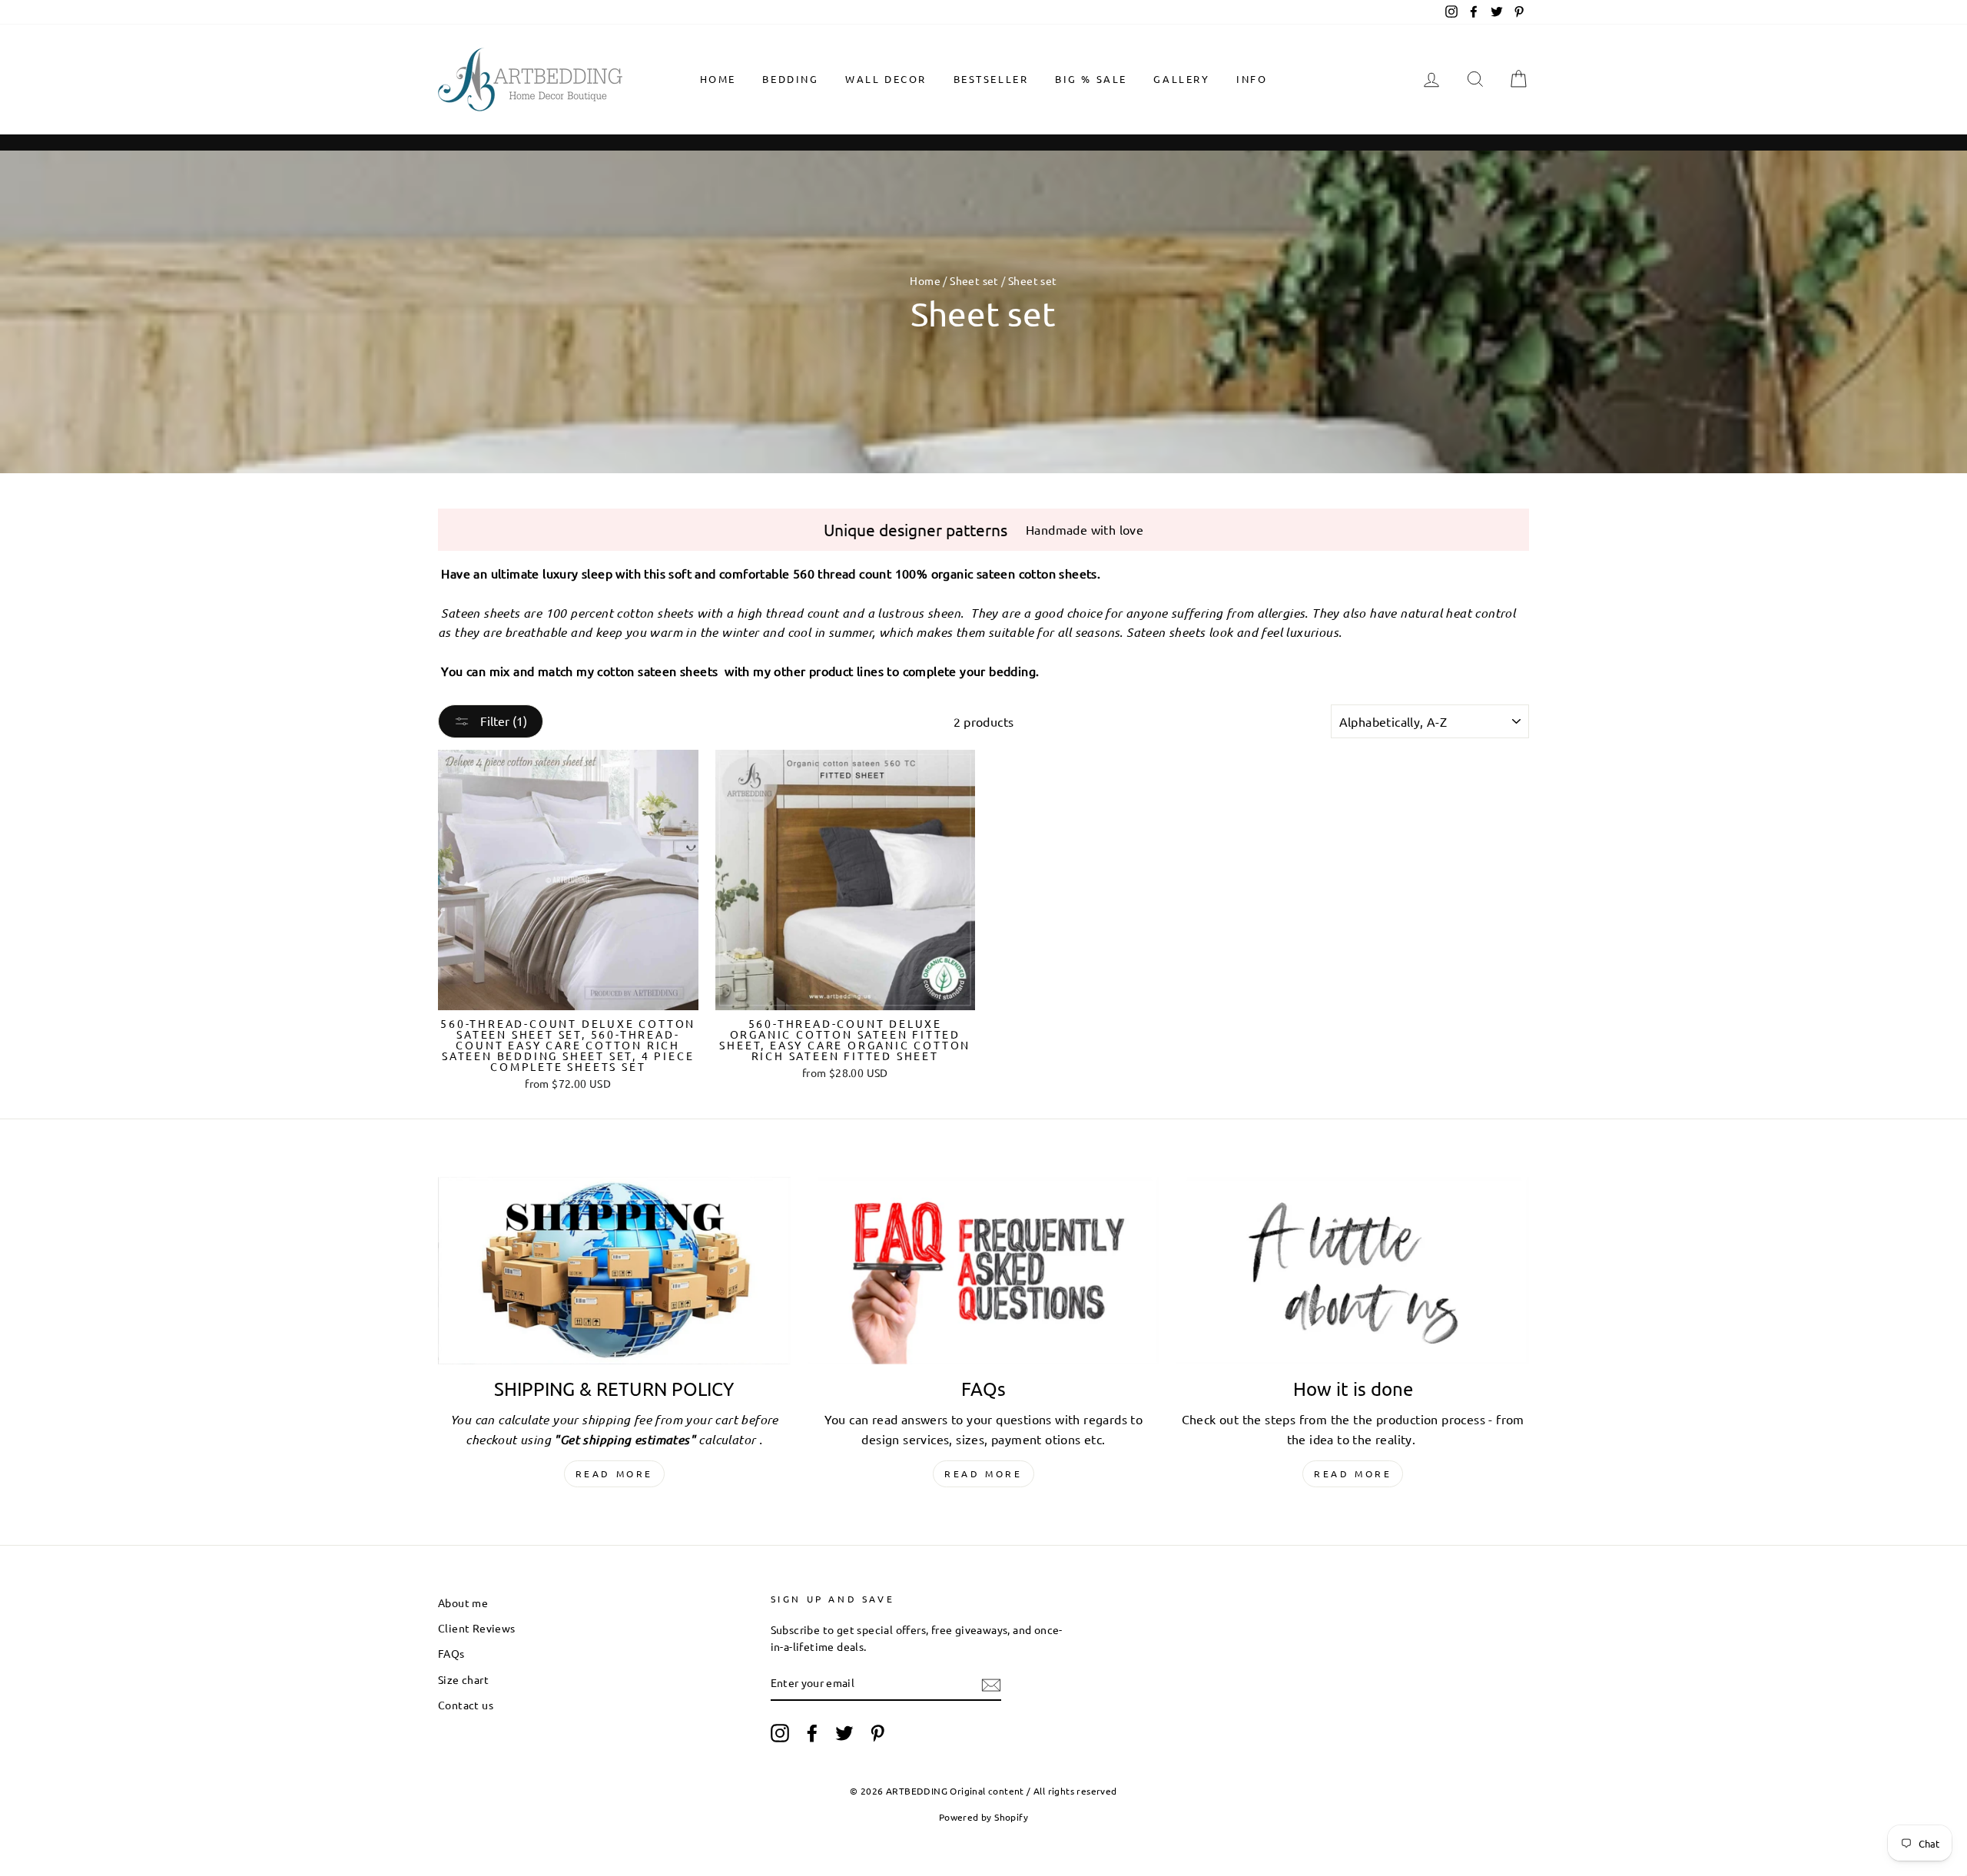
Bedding (790, 79)
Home (718, 79)
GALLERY (1181, 79)
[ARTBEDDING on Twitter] (844, 1733)
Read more (614, 1473)
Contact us (466, 1705)
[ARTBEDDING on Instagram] (780, 1733)
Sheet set (974, 280)
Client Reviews (477, 1628)
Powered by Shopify (983, 1817)
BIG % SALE (1091, 79)
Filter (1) (502, 721)
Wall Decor (886, 79)
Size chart (463, 1679)
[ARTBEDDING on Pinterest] (877, 1733)
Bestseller (991, 79)
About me (463, 1603)
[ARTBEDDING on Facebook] (812, 1733)
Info (1252, 79)
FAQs (451, 1653)
